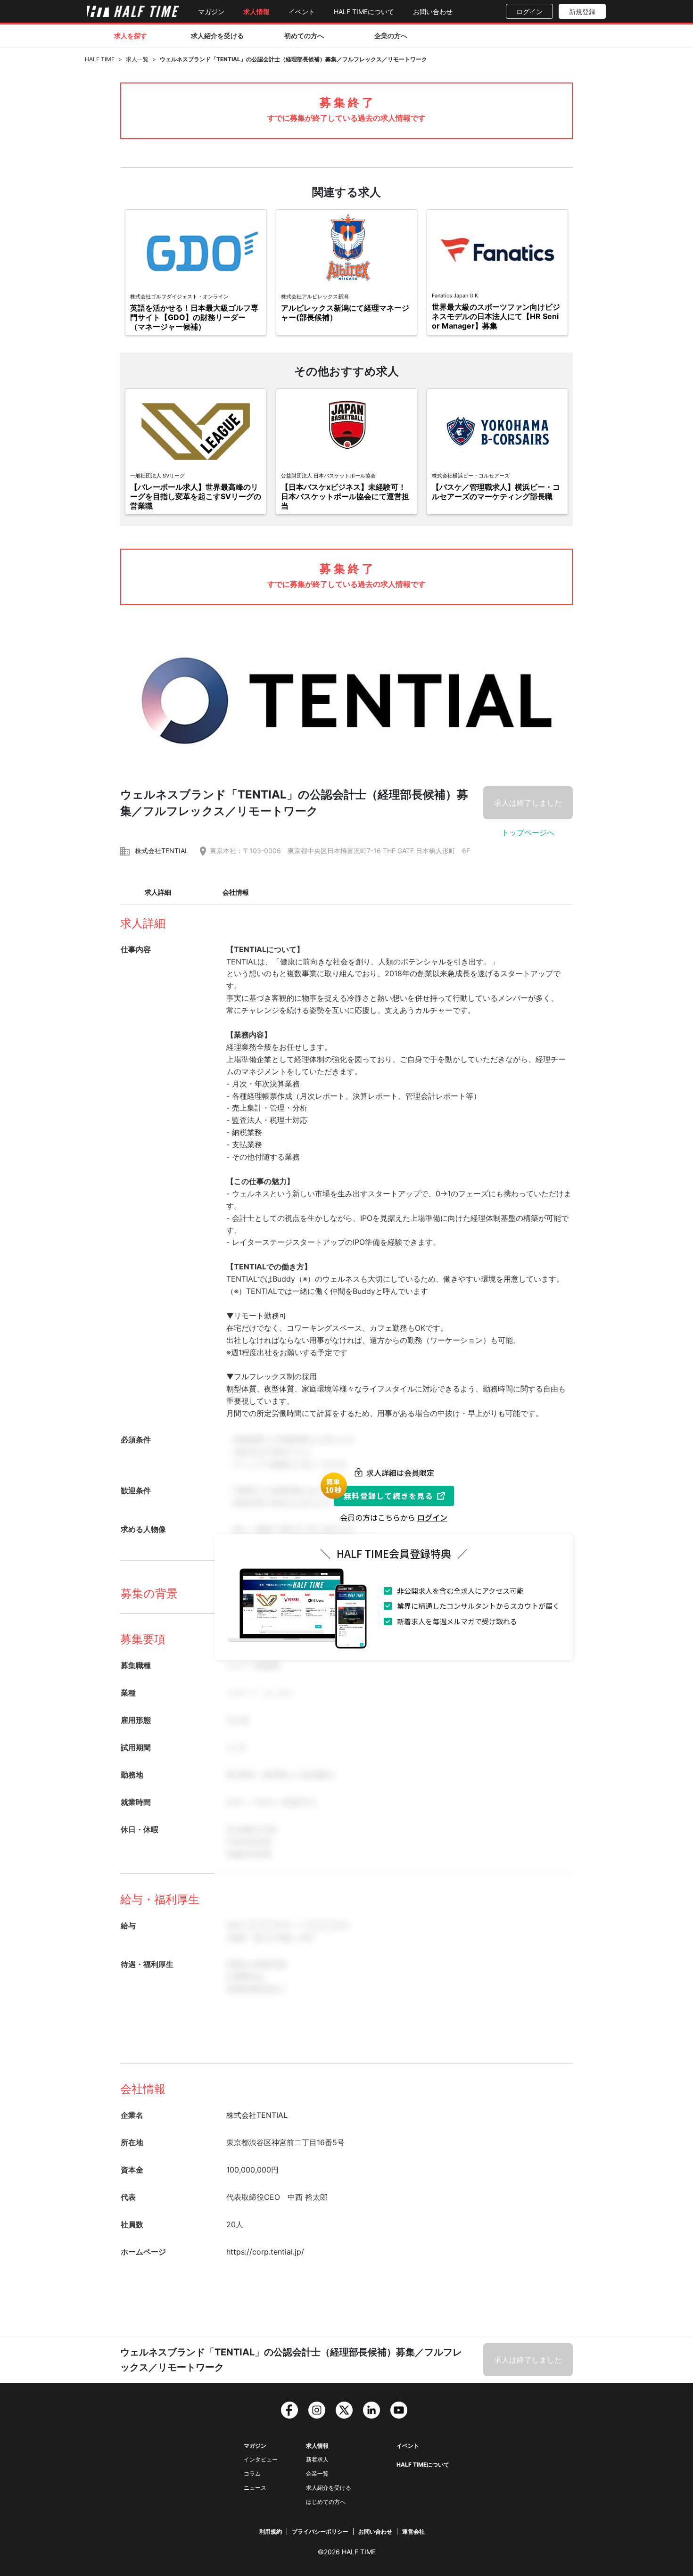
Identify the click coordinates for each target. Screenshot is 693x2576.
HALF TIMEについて (364, 12)
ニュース (255, 2488)
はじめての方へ (326, 2502)
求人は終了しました (528, 803)
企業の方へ (391, 36)
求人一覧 (137, 59)
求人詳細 (158, 892)
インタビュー (261, 2459)
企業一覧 (317, 2473)
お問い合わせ (433, 12)
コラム (252, 2473)
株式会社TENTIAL (162, 851)
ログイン (529, 12)
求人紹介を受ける (217, 36)
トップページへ (528, 832)
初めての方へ (304, 36)
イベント (302, 12)
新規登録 (582, 12)
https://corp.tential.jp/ (265, 2252)
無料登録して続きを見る (388, 1496)
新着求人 (317, 2459)
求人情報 (256, 12)
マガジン (211, 12)
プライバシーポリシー (320, 2531)
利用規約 (271, 2531)
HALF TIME (100, 59)
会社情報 (236, 892)
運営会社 (413, 2531)
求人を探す (131, 36)
